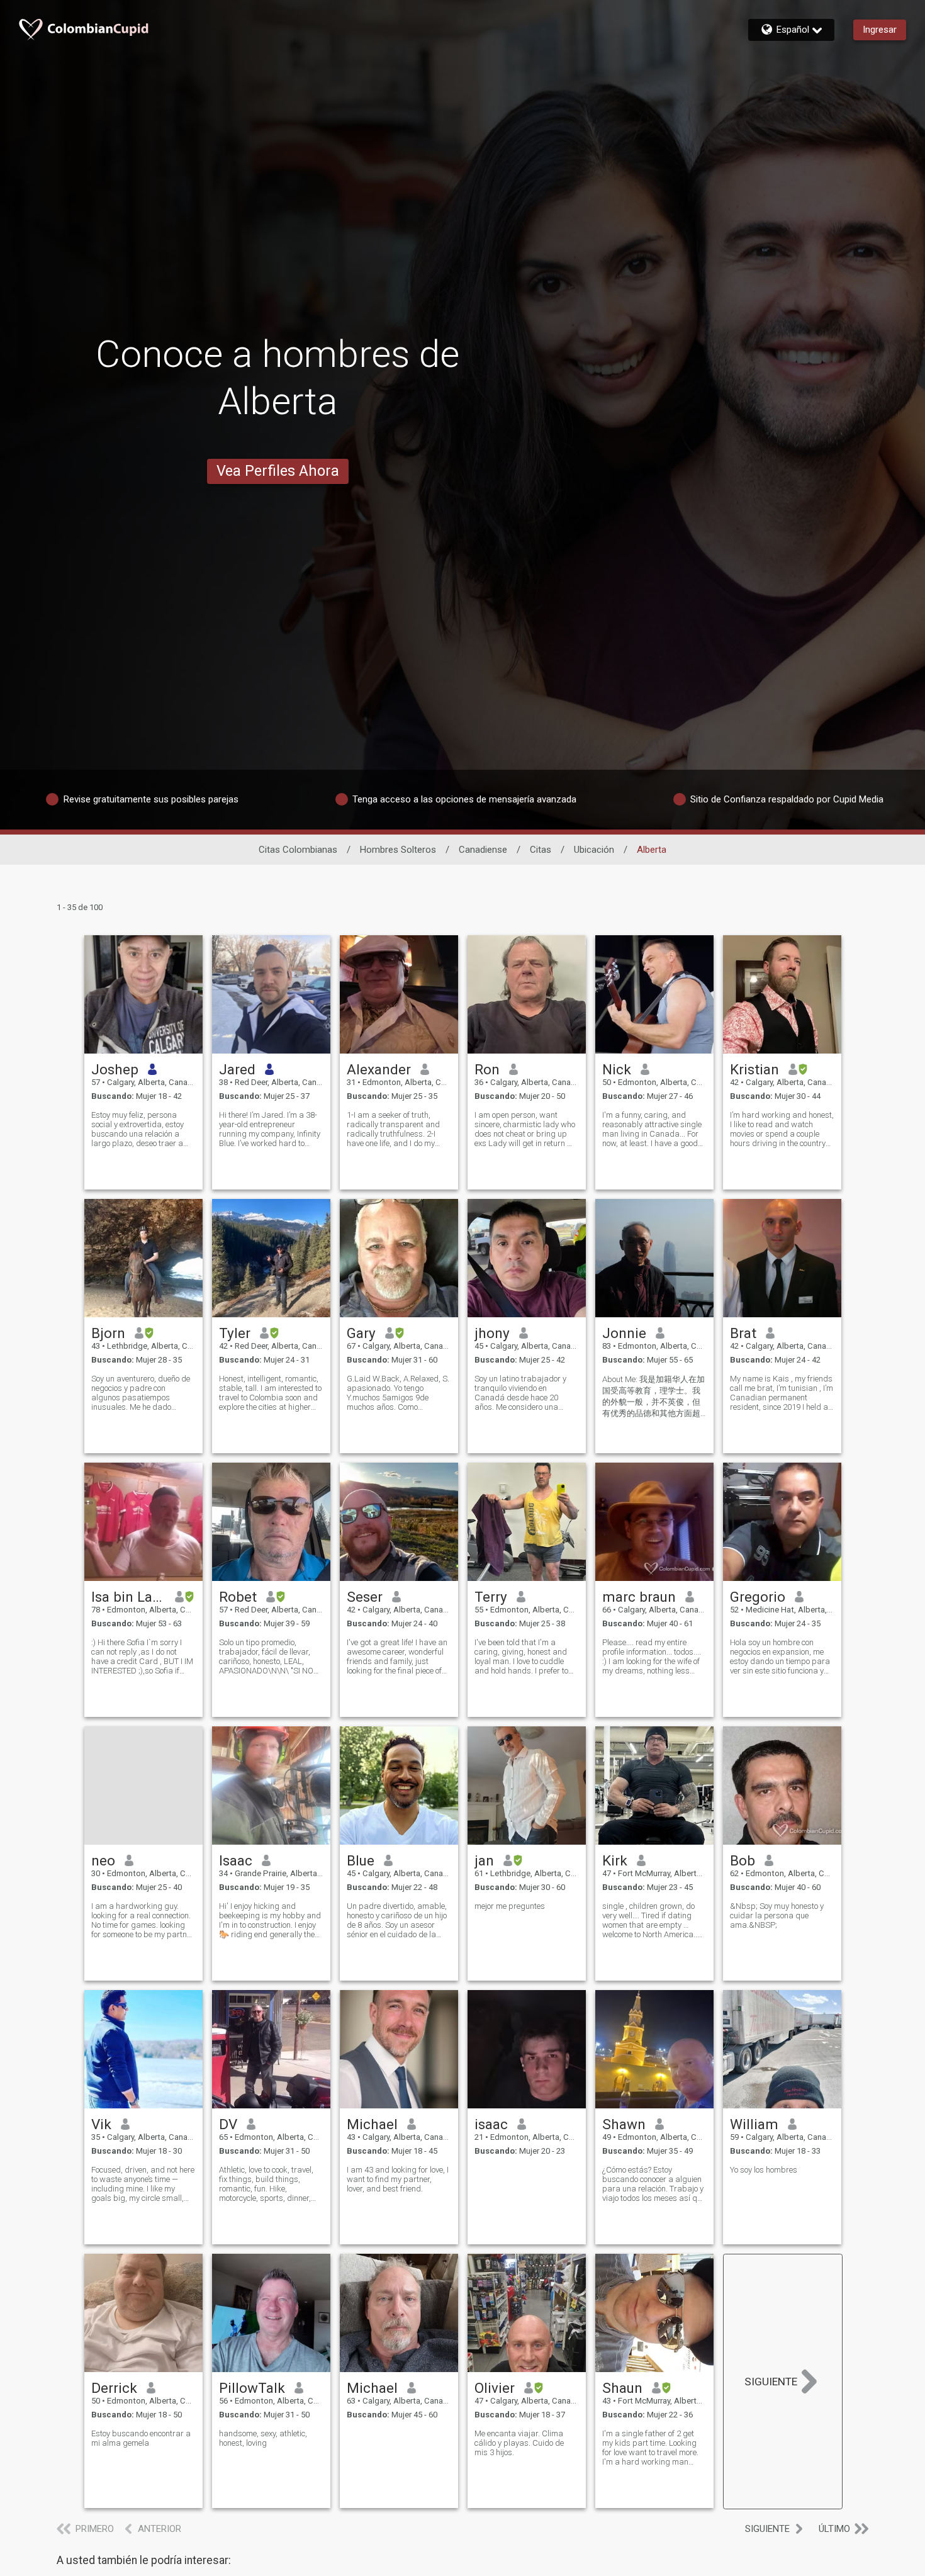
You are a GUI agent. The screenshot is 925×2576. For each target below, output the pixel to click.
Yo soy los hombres (764, 2170)
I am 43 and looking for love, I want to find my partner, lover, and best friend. (398, 2179)
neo (103, 1860)
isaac (491, 2124)
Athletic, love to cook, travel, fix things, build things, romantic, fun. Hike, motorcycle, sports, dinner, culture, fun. (266, 2184)
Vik (101, 2124)
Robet (238, 1597)
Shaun (622, 2388)
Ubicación (594, 850)
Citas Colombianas (298, 850)
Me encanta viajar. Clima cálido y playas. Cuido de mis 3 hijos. (519, 2443)
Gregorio (758, 1597)
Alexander (379, 1069)
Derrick (114, 2388)
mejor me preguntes (510, 1906)
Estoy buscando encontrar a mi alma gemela (141, 2438)
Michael (372, 2124)
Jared (237, 1069)
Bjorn (108, 1333)
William (754, 2124)
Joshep (115, 1069)
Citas (541, 850)
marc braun (639, 1597)
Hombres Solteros (398, 850)
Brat (743, 1333)
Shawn (624, 2124)
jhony (492, 1333)
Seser (365, 1597)
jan (484, 1860)
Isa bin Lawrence (129, 1597)
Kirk (615, 1860)
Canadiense (483, 850)
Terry (491, 1597)
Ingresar (880, 30)
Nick (617, 1069)
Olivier (495, 2388)
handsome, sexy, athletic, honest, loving (263, 2438)
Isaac (236, 1860)
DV (228, 2124)
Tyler (235, 1333)
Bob (743, 1860)
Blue (361, 1860)
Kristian (754, 1069)
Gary (361, 1333)
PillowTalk (252, 2388)
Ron (487, 1069)
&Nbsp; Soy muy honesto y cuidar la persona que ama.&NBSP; (777, 1915)
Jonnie (624, 1333)
